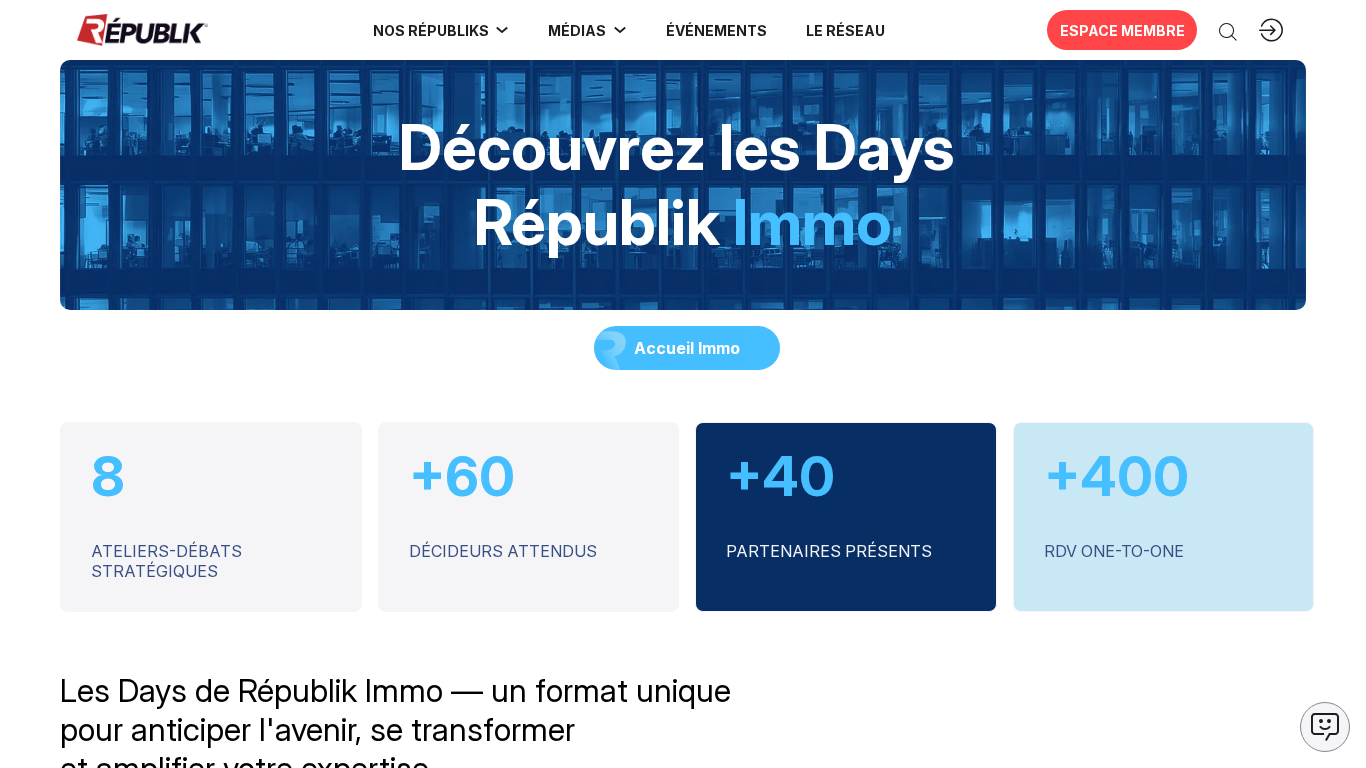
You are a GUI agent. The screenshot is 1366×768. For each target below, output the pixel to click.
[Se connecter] (1271, 30)
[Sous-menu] (502, 30)
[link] (441, 30)
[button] (716, 30)
